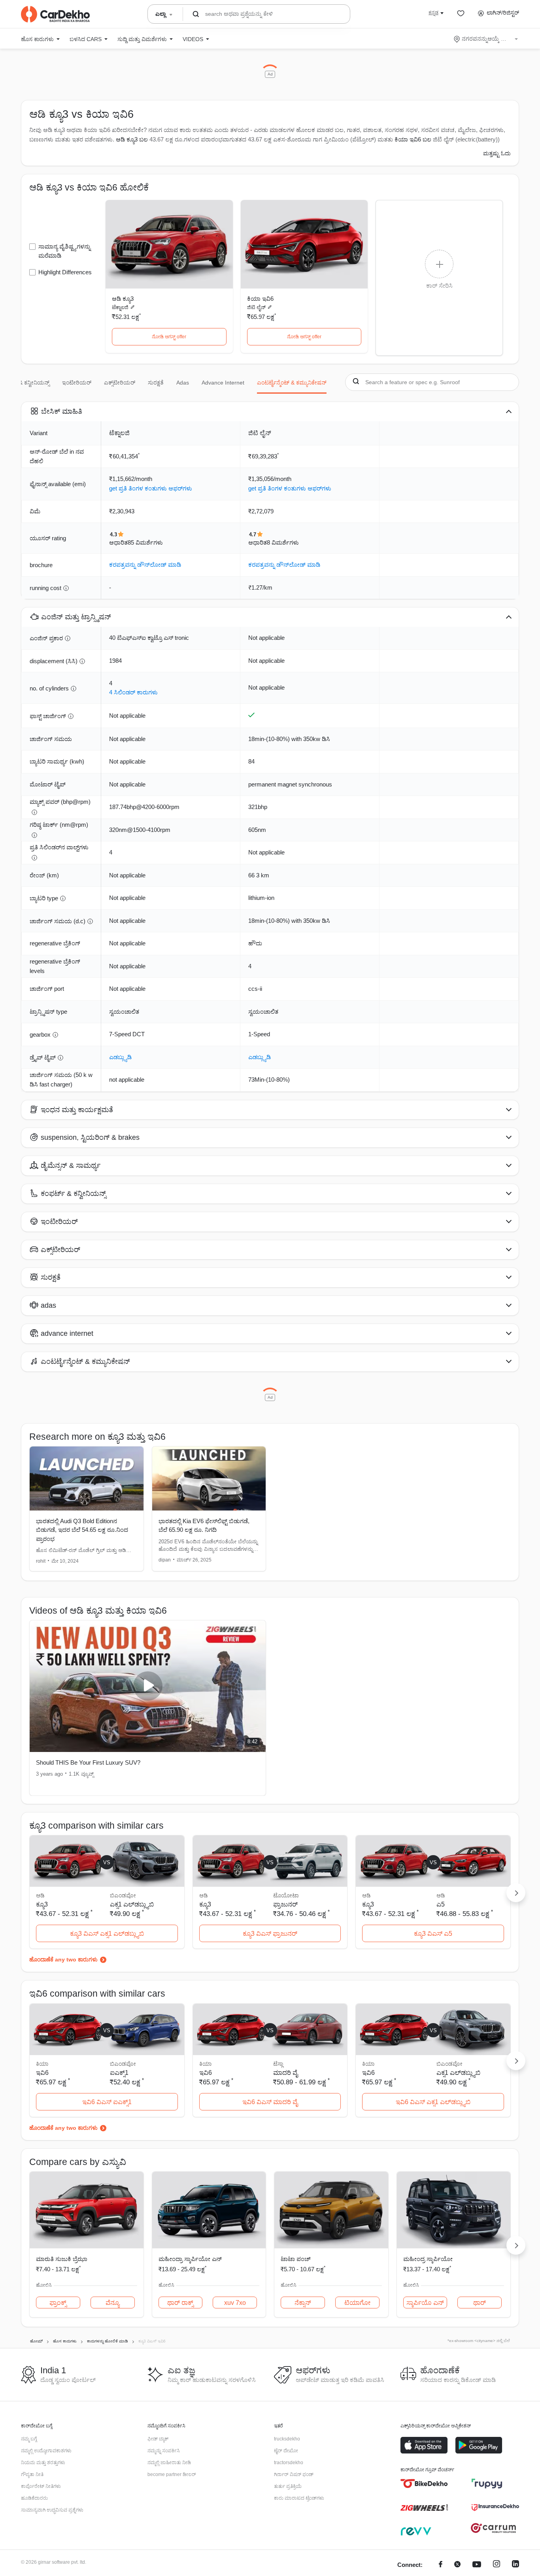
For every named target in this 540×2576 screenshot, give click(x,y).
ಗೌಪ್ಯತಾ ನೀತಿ (32, 2474)
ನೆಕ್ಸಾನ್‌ (303, 2303)
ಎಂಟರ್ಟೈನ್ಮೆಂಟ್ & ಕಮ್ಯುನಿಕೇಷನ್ (292, 383)
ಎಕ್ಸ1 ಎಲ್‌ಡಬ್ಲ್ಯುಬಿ (132, 1904)
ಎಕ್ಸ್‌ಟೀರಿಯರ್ (120, 383)
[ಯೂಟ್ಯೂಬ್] (477, 2565)
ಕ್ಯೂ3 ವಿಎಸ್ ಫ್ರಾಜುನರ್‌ (270, 1934)
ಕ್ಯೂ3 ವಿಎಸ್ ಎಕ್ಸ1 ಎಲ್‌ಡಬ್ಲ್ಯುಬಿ (107, 1934)
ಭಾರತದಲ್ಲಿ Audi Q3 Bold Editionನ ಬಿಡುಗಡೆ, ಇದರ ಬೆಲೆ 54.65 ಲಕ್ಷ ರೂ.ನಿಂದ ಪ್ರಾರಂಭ (82, 1530)
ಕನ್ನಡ (433, 13)
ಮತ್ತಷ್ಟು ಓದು (497, 153)
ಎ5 (441, 1904)
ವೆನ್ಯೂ (112, 2303)
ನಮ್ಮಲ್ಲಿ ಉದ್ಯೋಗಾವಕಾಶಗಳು (46, 2451)
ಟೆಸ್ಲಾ (278, 2064)
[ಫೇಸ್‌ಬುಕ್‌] (441, 2565)
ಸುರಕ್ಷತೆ (156, 383)
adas (183, 383)
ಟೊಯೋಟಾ (286, 1895)
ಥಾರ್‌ (480, 2303)
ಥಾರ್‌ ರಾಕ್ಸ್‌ (180, 2303)
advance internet (223, 383)
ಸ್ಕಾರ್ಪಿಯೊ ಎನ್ (425, 2303)
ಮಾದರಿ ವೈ (285, 2073)
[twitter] (457, 2565)
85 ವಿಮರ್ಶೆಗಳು (145, 542)
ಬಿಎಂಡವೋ (123, 1895)
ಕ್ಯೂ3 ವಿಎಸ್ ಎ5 (433, 1934)
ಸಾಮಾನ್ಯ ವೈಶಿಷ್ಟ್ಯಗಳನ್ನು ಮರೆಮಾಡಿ (64, 251)
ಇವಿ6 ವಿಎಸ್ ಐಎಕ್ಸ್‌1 (107, 2102)
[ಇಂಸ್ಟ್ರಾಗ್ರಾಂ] (497, 2565)
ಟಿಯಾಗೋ (357, 2303)
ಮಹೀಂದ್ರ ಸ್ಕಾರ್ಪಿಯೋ (428, 2259)
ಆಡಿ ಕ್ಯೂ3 (123, 299)
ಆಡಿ (441, 1895)
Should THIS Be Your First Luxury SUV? (88, 1762)
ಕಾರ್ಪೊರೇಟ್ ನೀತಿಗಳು (41, 2486)
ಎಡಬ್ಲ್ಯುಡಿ (120, 1057)
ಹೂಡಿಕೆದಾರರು (34, 2498)
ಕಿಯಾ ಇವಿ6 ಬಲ (413, 139)
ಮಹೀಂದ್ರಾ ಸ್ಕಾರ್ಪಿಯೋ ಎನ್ (190, 2259)
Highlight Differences (65, 272)
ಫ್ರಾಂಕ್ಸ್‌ (58, 2303)
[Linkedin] (515, 2565)
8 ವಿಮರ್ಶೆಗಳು (283, 542)
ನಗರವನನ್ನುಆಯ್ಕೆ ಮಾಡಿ (486, 39)
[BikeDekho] (424, 2484)
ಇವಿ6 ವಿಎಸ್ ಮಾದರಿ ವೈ (270, 2102)
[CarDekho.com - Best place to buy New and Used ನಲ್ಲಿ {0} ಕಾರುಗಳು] (55, 14)
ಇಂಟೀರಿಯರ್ (77, 383)
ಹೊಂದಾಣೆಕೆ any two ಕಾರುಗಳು (63, 1959)
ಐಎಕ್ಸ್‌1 (119, 2073)
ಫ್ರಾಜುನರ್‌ (285, 1904)
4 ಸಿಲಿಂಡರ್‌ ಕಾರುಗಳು (133, 692)
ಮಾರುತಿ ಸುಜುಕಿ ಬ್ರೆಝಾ (62, 2259)
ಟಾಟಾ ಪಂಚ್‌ (296, 2259)
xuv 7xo (235, 2303)
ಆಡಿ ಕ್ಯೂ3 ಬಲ (132, 139)
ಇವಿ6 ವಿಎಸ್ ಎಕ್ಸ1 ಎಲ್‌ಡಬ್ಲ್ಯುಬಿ (433, 2102)
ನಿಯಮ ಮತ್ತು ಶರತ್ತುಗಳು (43, 2463)
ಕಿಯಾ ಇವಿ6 (260, 299)
